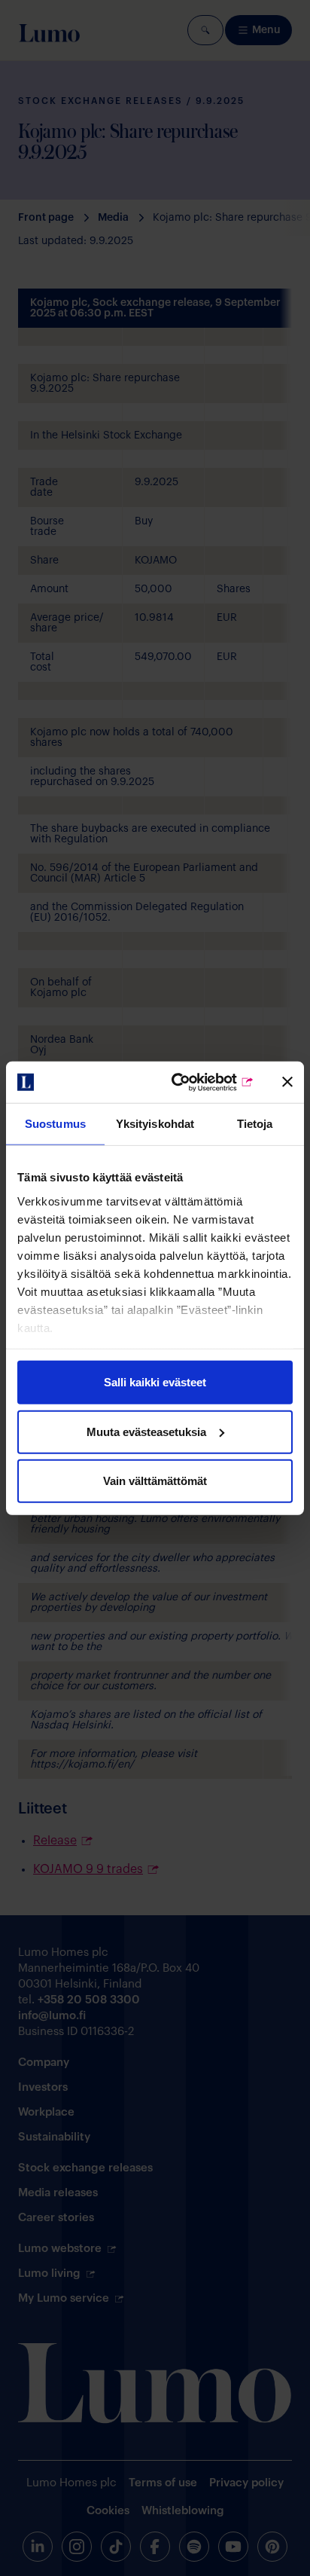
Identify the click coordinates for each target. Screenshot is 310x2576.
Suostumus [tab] (55, 1124)
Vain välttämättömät (155, 1481)
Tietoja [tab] (255, 1124)
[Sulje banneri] (287, 1082)
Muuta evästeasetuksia (146, 1431)
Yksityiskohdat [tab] (155, 1124)
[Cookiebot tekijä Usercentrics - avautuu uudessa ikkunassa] (192, 1082)
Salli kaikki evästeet (155, 1382)
